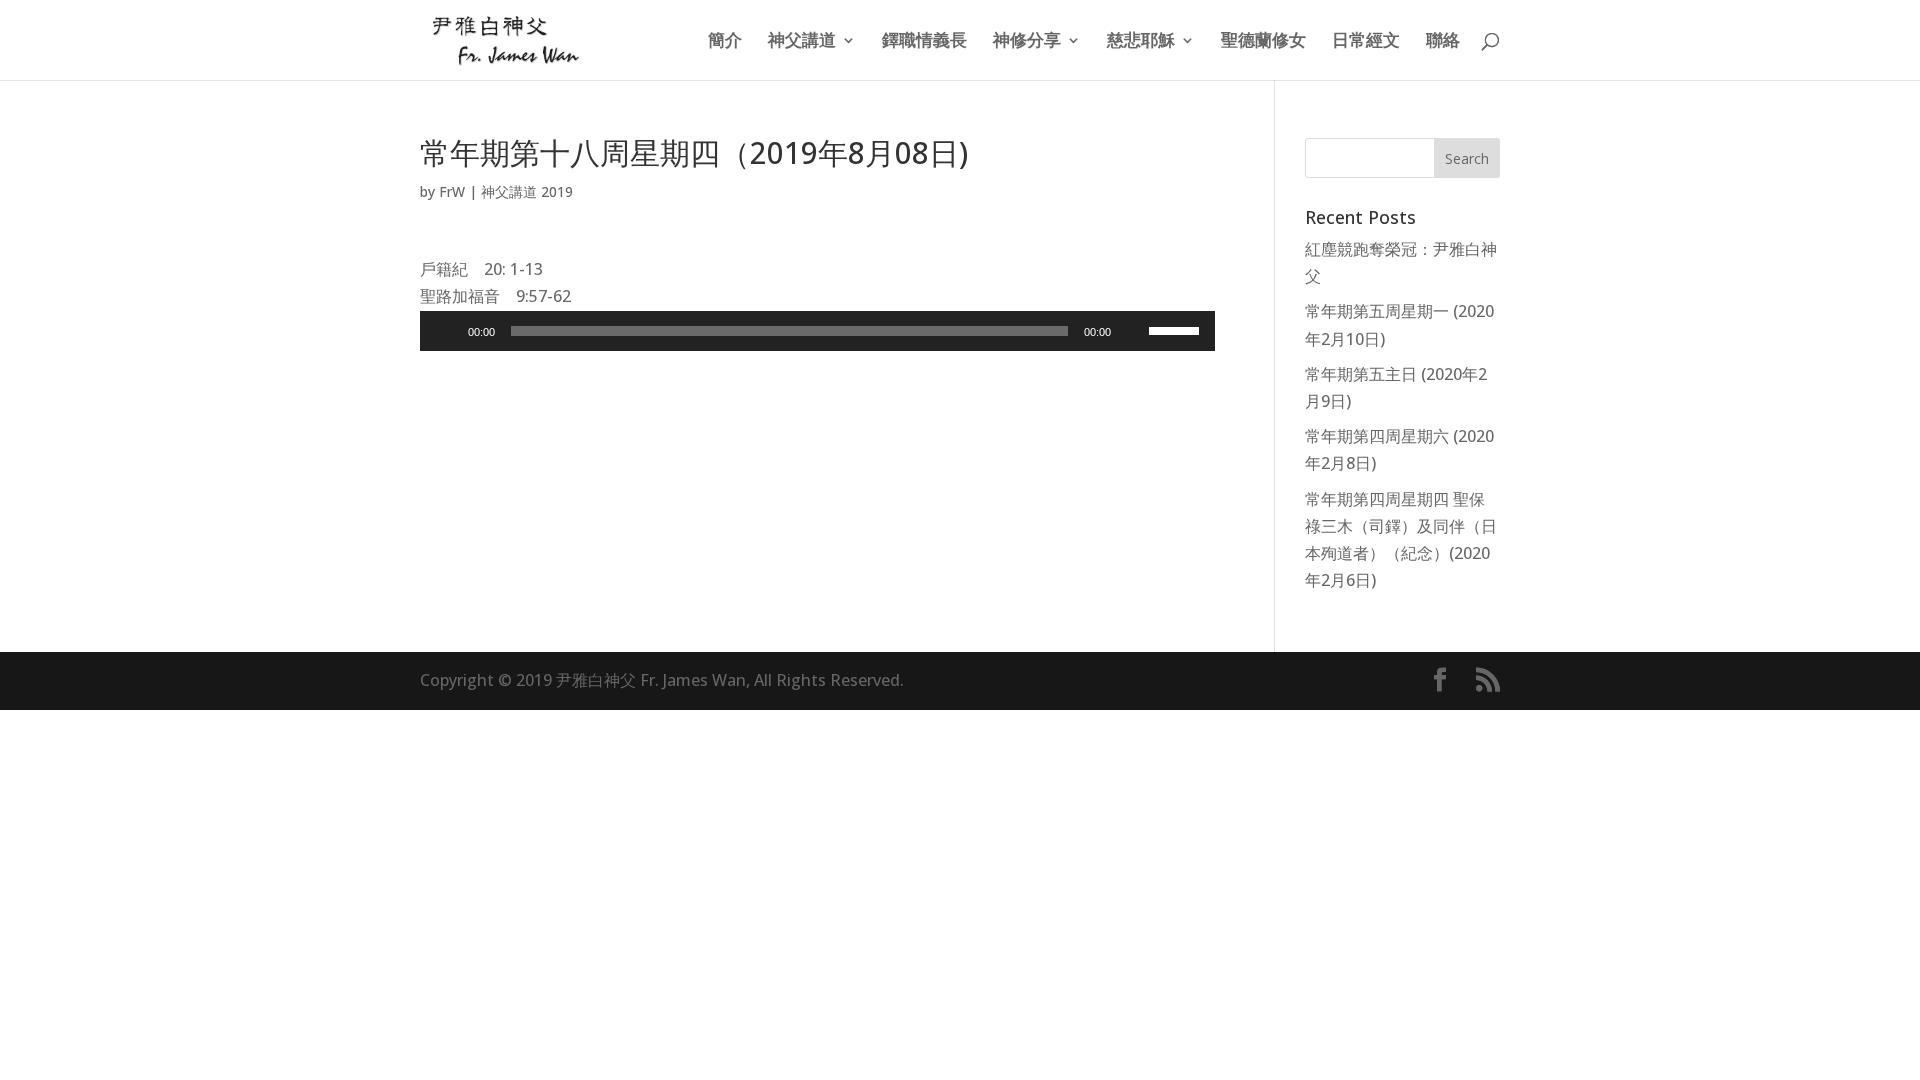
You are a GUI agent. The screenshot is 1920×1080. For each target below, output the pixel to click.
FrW (452, 191)
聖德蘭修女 (1263, 42)
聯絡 (1443, 42)
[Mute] (1133, 331)
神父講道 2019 (527, 191)
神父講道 (802, 42)
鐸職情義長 (924, 42)
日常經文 (1366, 42)
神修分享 (1027, 42)
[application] (817, 331)
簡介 (725, 42)
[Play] (446, 331)
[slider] (1177, 329)
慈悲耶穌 (1141, 42)
